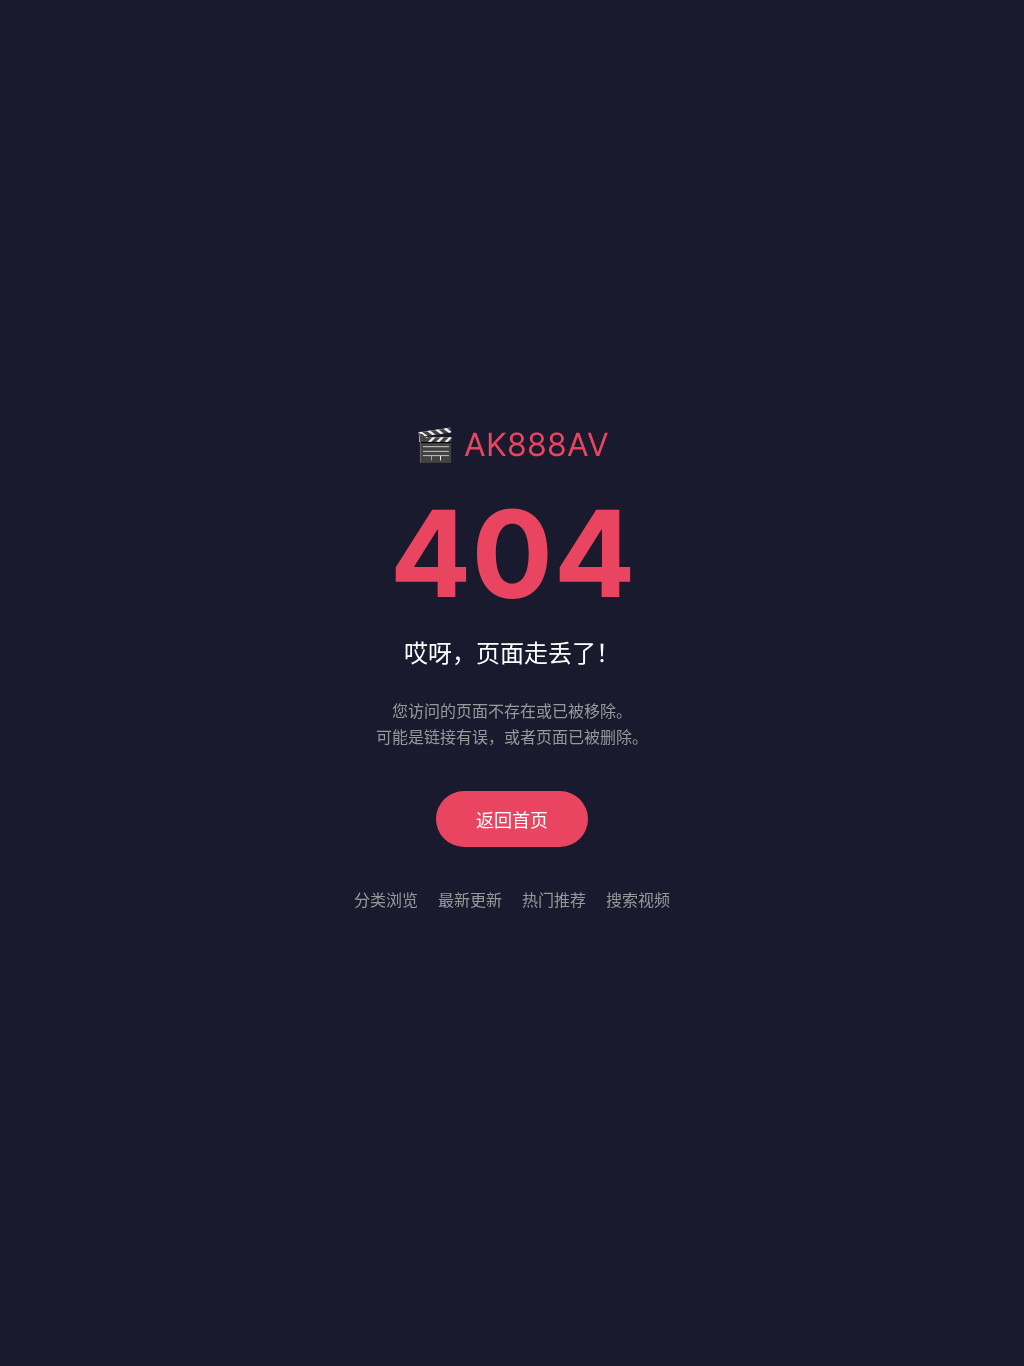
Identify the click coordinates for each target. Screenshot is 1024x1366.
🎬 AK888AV (512, 444)
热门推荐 (554, 900)
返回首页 (512, 820)
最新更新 (470, 900)
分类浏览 (386, 900)
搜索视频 (638, 900)
